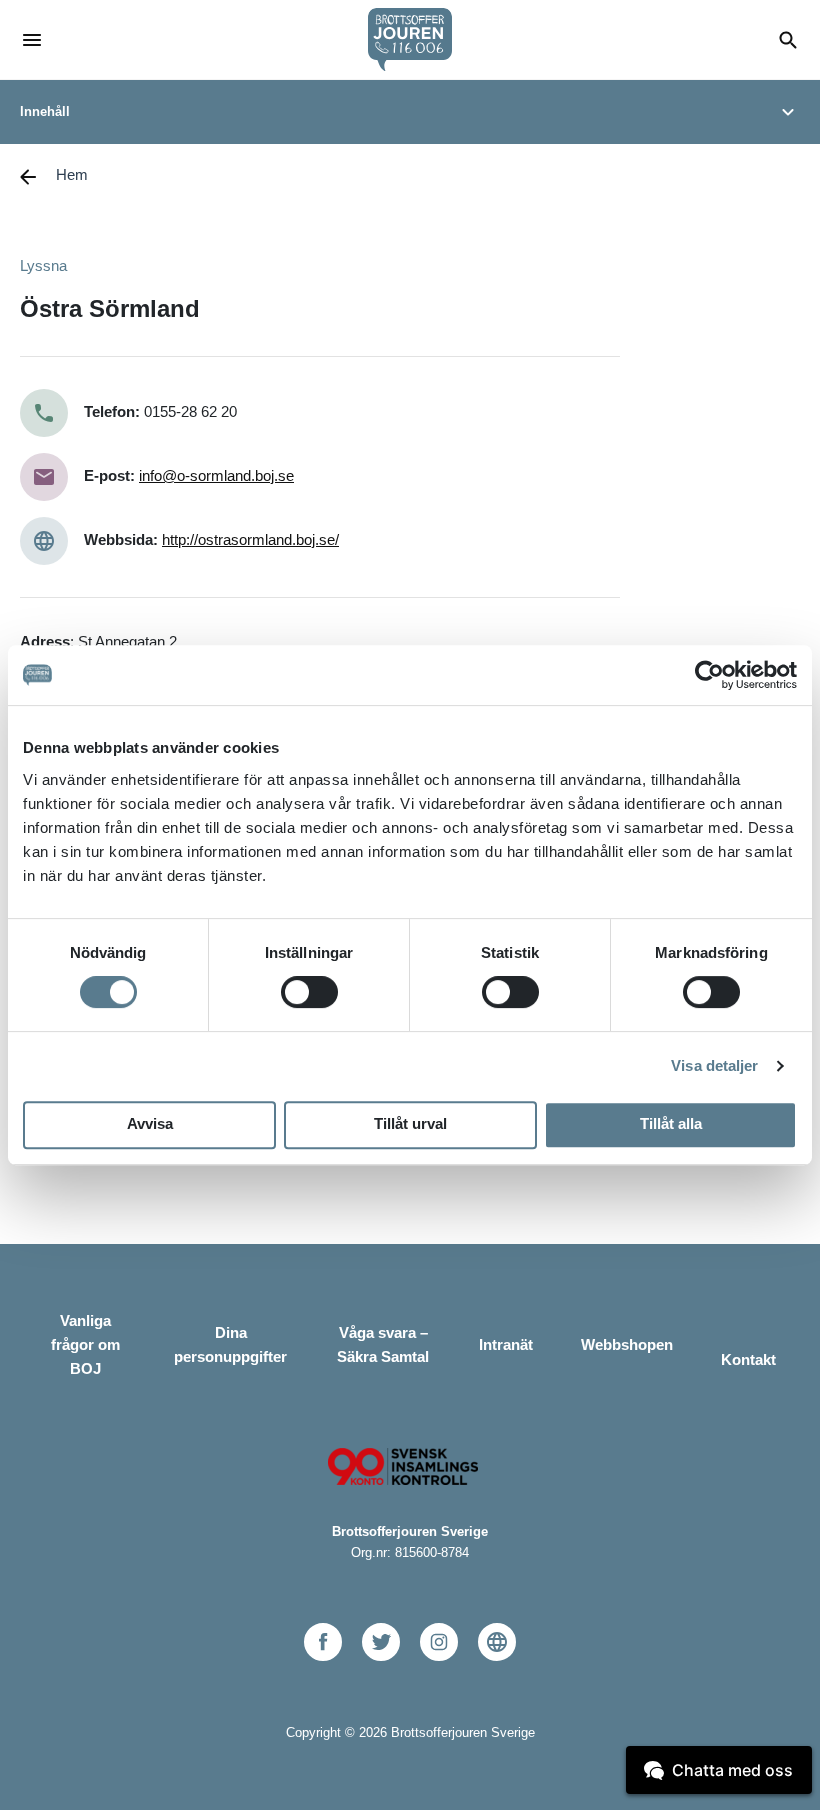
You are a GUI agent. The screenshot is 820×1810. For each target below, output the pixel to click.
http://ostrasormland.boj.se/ (250, 539)
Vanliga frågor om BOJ (85, 1344)
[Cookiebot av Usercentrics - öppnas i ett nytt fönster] (709, 675)
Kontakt (748, 1359)
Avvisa (150, 1123)
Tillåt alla (671, 1123)
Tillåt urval (410, 1123)
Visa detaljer (714, 1065)
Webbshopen (627, 1344)
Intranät (506, 1344)
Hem (72, 174)
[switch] (309, 992)
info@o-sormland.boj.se (216, 475)
